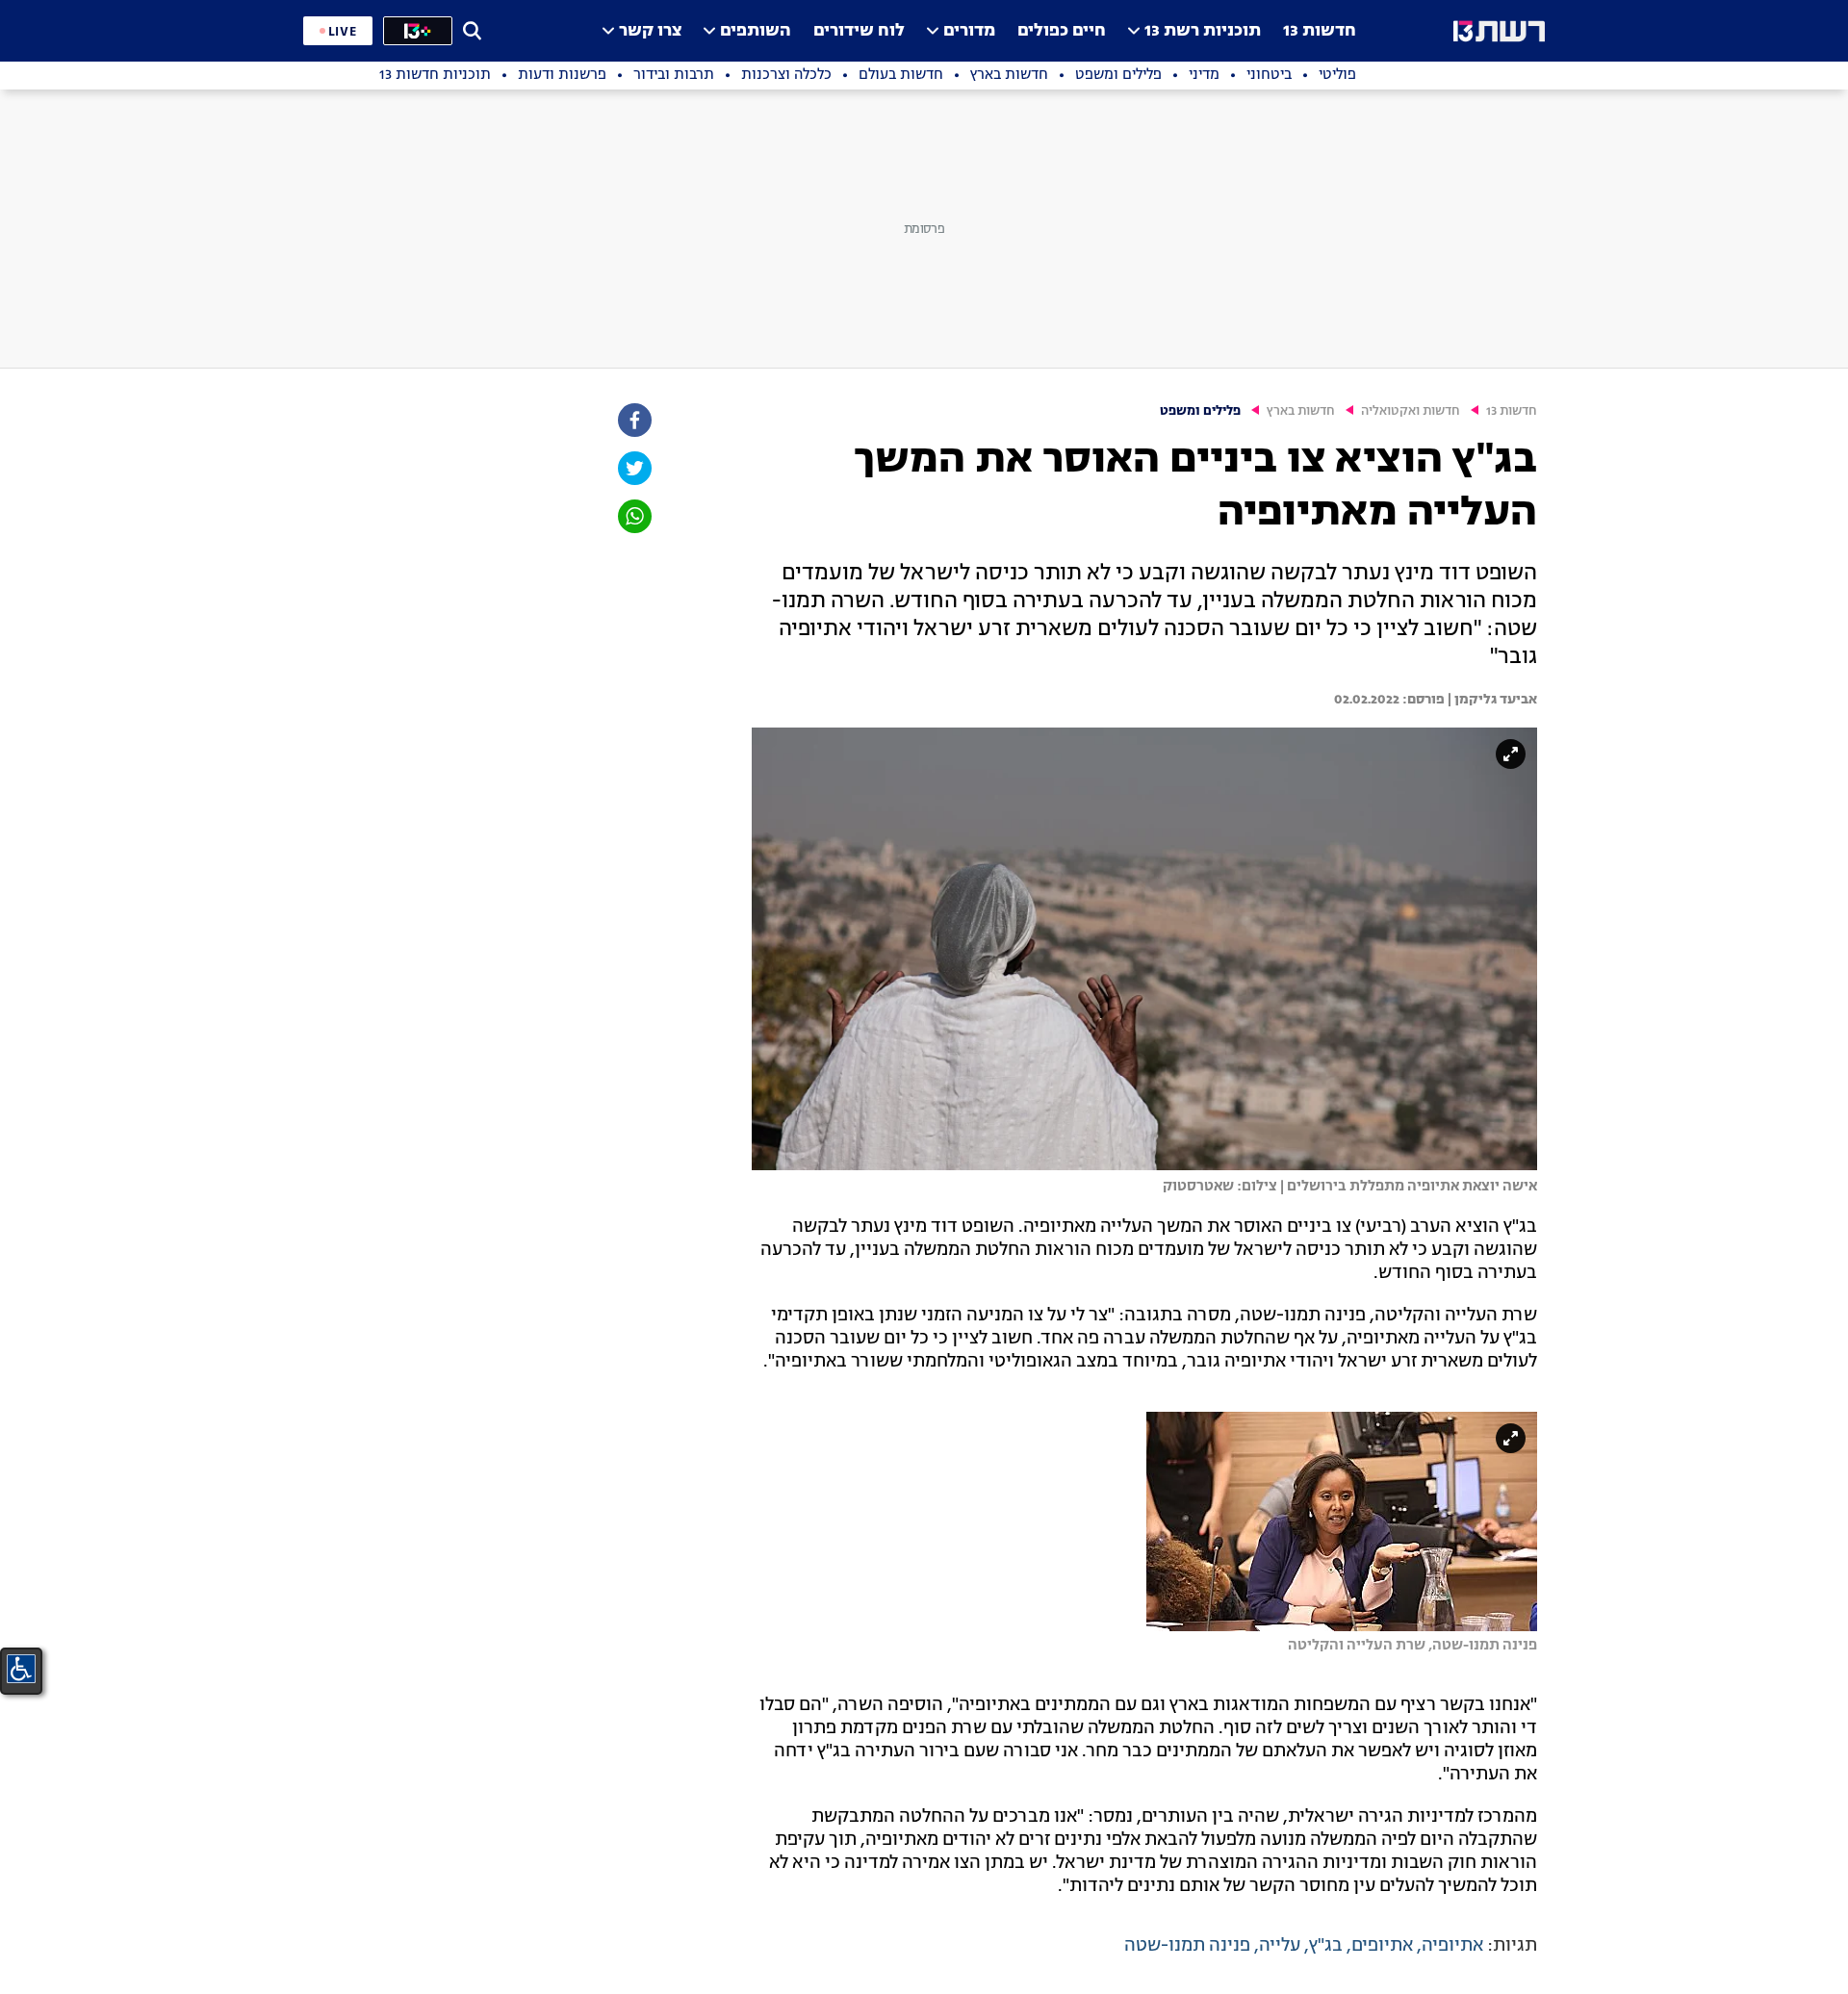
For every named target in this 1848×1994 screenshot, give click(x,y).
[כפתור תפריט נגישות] (21, 1669)
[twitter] (633, 468)
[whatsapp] (633, 516)
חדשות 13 (1320, 31)
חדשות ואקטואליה (1411, 411)
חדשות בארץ (1301, 411)
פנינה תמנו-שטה (1187, 1946)
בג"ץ (1326, 1946)
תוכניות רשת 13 (1203, 31)
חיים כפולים (1062, 31)
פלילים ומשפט (1200, 411)
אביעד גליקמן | (1491, 700)
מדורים (969, 31)
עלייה (1280, 1946)
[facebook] (633, 420)
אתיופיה (1452, 1946)
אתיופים (1382, 1946)
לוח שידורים (859, 31)
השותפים (756, 31)
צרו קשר (650, 31)
